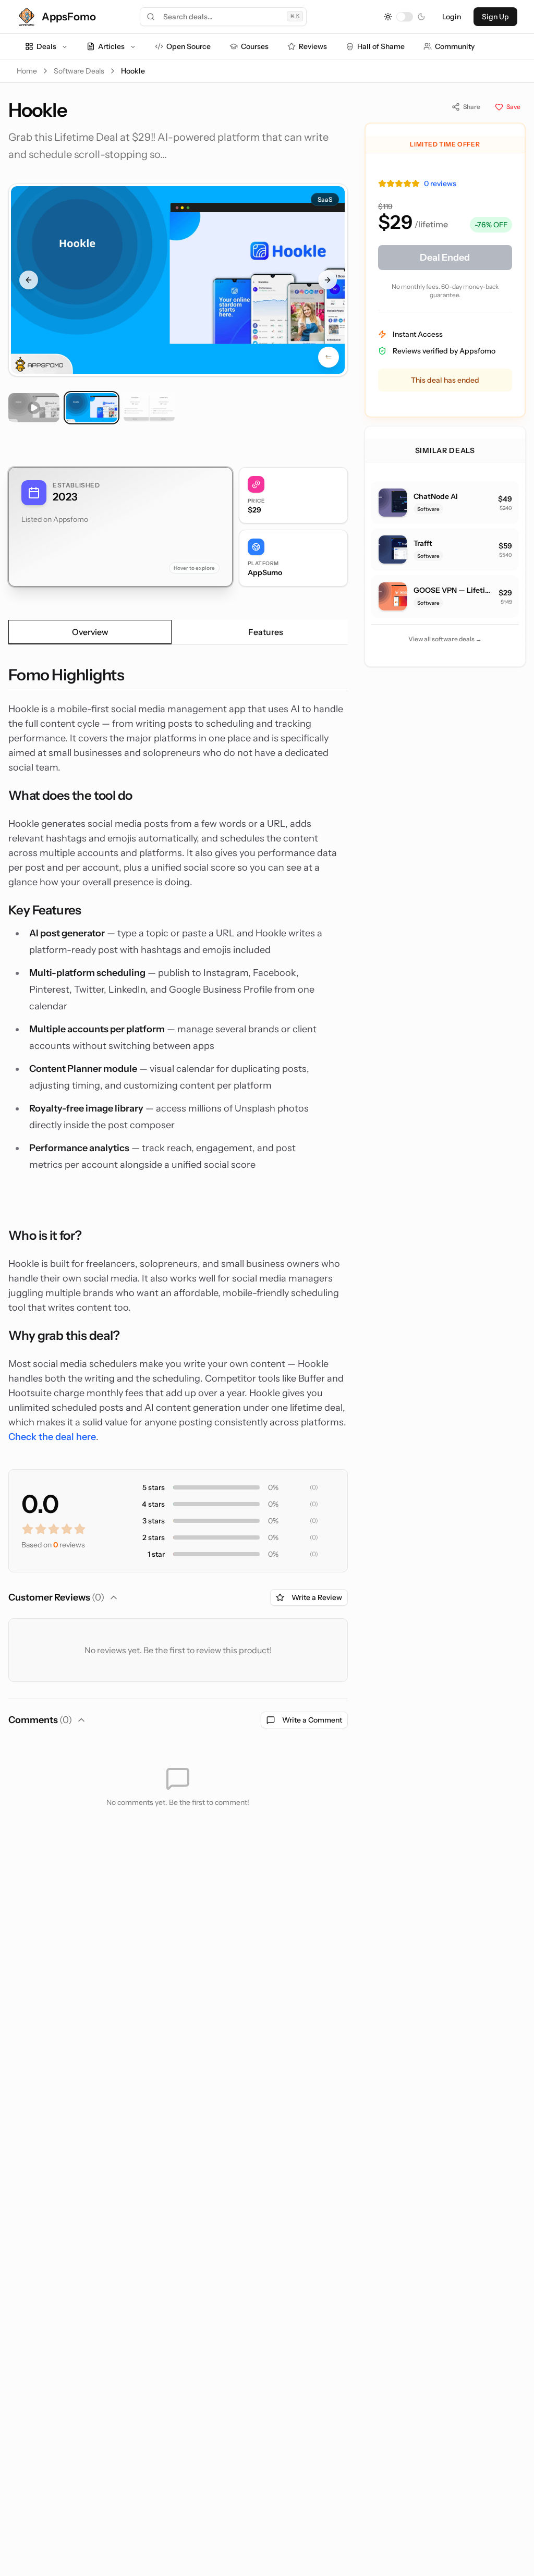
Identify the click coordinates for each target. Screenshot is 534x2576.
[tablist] (178, 632)
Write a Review (317, 1597)
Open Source (189, 46)
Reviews (313, 46)
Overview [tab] (90, 632)
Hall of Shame (381, 46)
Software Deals (79, 71)
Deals (46, 46)
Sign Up (495, 17)
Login (452, 17)
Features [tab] (266, 632)
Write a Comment (312, 1720)
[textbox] (178, 1055)
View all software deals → (445, 639)
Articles (111, 46)
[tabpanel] (178, 1055)
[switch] (405, 17)
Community (455, 46)
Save (513, 107)
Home (27, 71)
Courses (255, 46)
